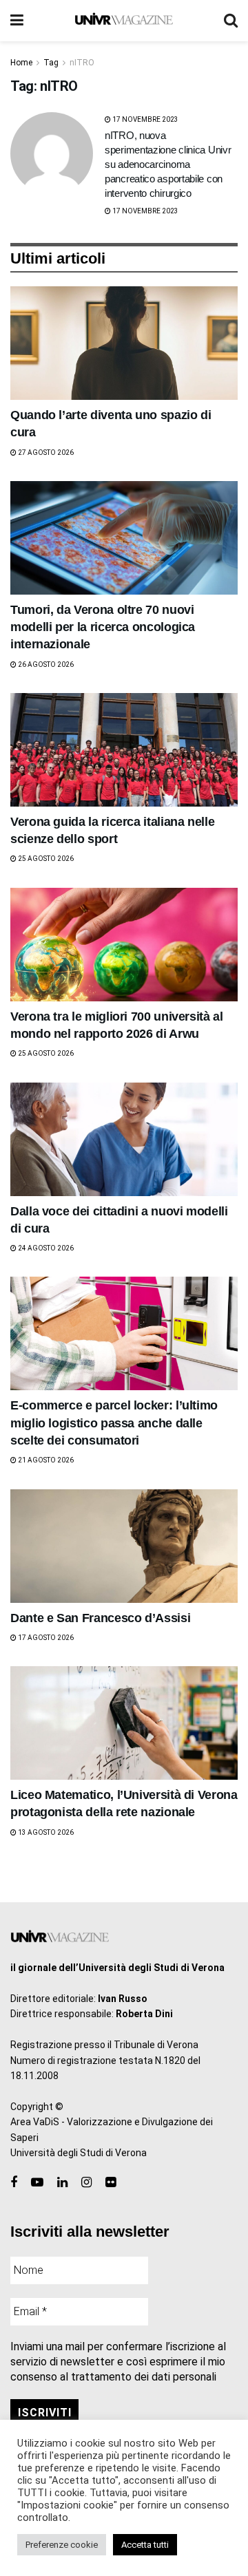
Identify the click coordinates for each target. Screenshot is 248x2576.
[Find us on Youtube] (37, 2183)
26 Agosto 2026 (45, 664)
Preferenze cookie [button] (62, 2545)
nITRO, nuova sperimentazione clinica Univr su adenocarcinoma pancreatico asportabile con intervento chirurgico (168, 164)
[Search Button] (231, 21)
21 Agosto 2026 (45, 1460)
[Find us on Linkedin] (62, 2183)
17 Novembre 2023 (145, 119)
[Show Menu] (17, 21)
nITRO (82, 63)
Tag (51, 63)
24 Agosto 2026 (45, 1248)
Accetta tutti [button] (145, 2545)
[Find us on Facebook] (14, 2183)
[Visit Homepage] (124, 21)
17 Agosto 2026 (45, 1638)
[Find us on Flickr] (111, 2183)
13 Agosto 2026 (45, 1832)
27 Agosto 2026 (45, 453)
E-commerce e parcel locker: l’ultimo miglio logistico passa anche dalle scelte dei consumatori (114, 1423)
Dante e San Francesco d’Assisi (100, 1618)
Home (21, 63)
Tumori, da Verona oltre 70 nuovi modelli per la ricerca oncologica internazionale (103, 627)
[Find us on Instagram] (86, 2183)
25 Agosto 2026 (45, 859)
